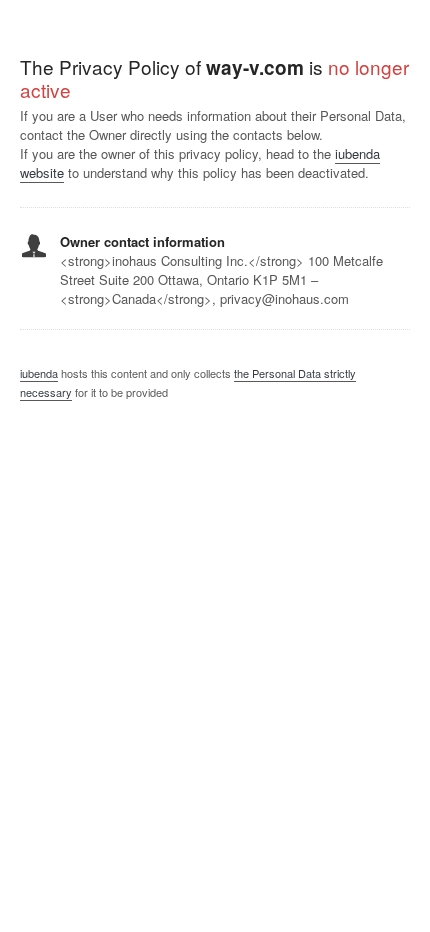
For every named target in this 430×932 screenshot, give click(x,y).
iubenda (39, 373)
